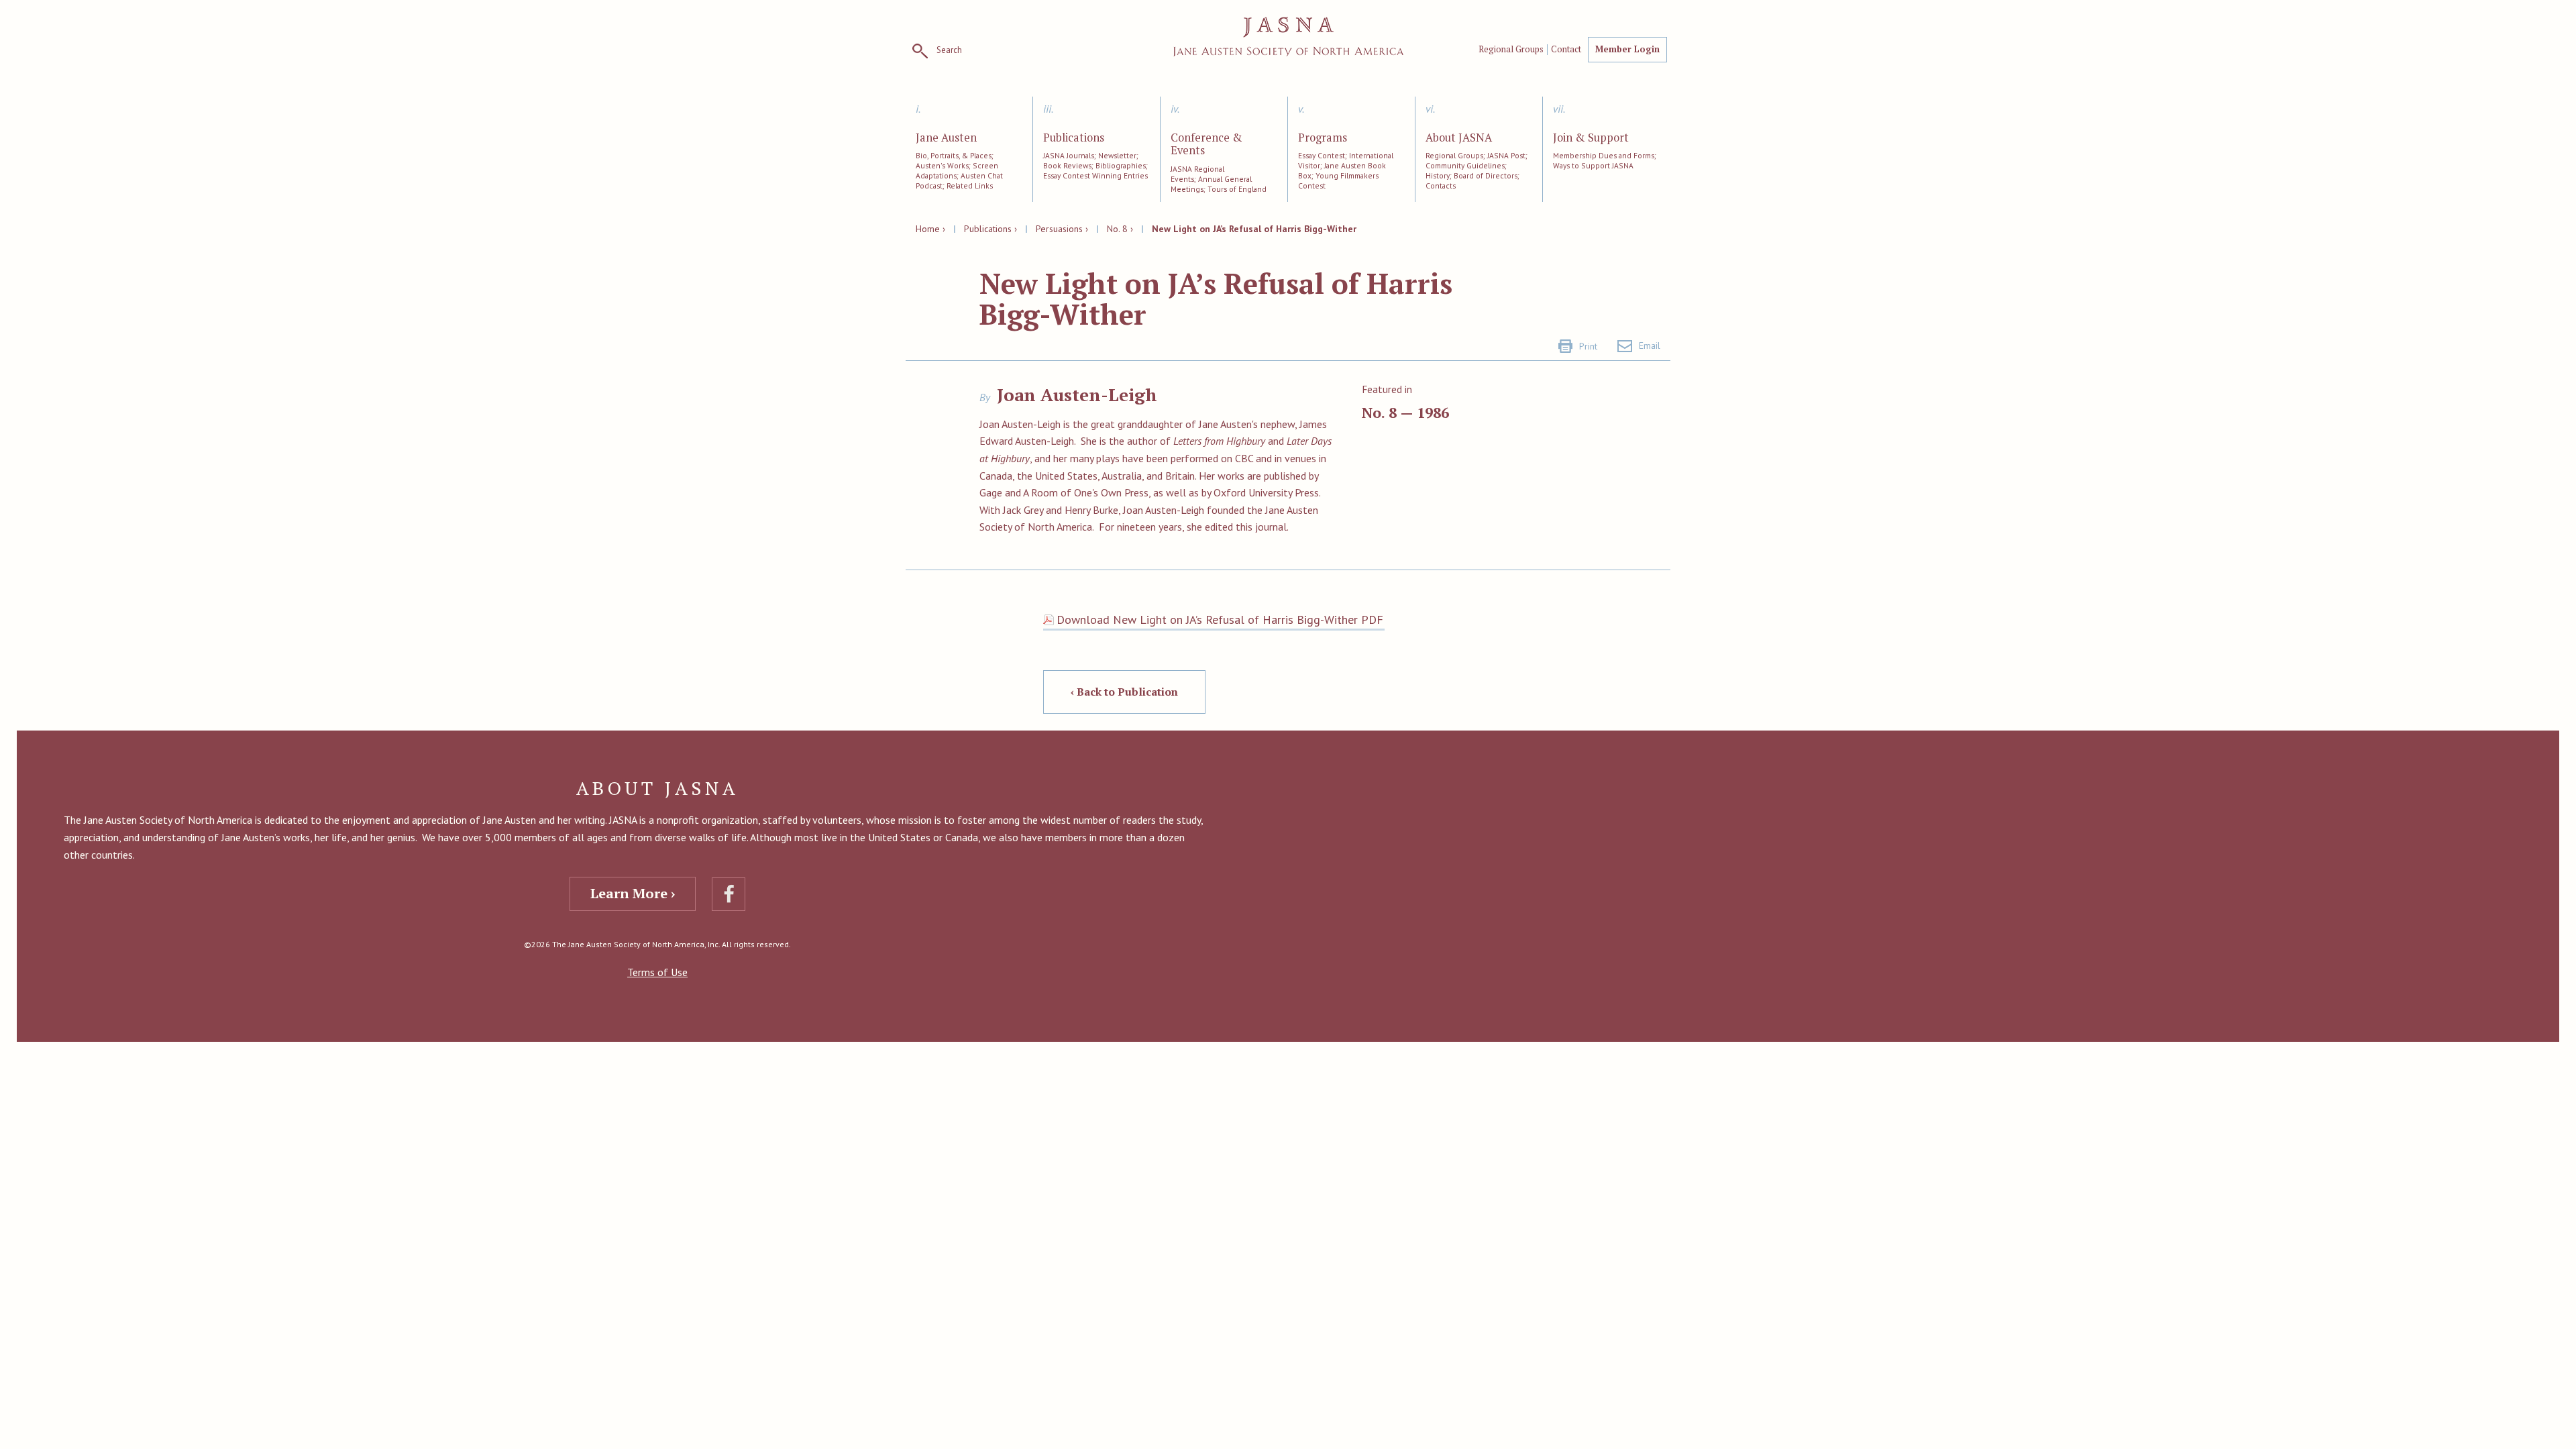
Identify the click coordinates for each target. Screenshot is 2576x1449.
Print (1588, 346)
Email (1650, 345)
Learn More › (633, 893)
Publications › (990, 229)
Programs (1323, 138)
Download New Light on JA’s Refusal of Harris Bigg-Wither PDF (1220, 620)
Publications (1074, 138)
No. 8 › (1120, 229)
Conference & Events (1206, 145)
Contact (1566, 50)
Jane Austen (946, 138)
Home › (930, 229)
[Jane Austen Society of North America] (1288, 37)
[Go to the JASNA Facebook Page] (729, 894)
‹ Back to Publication (1124, 692)
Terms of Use (657, 972)
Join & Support (1591, 138)
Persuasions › (1062, 229)
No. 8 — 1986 (1405, 412)
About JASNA (1459, 138)
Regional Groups (1511, 50)
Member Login (1627, 49)
